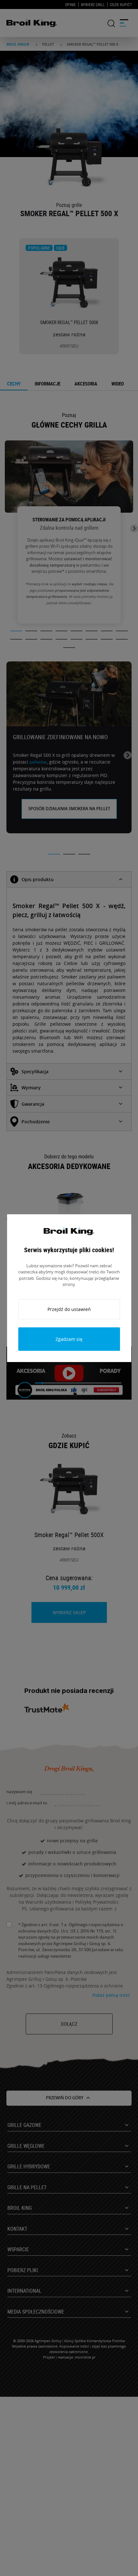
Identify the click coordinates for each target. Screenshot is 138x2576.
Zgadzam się (69, 1339)
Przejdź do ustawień (69, 1309)
